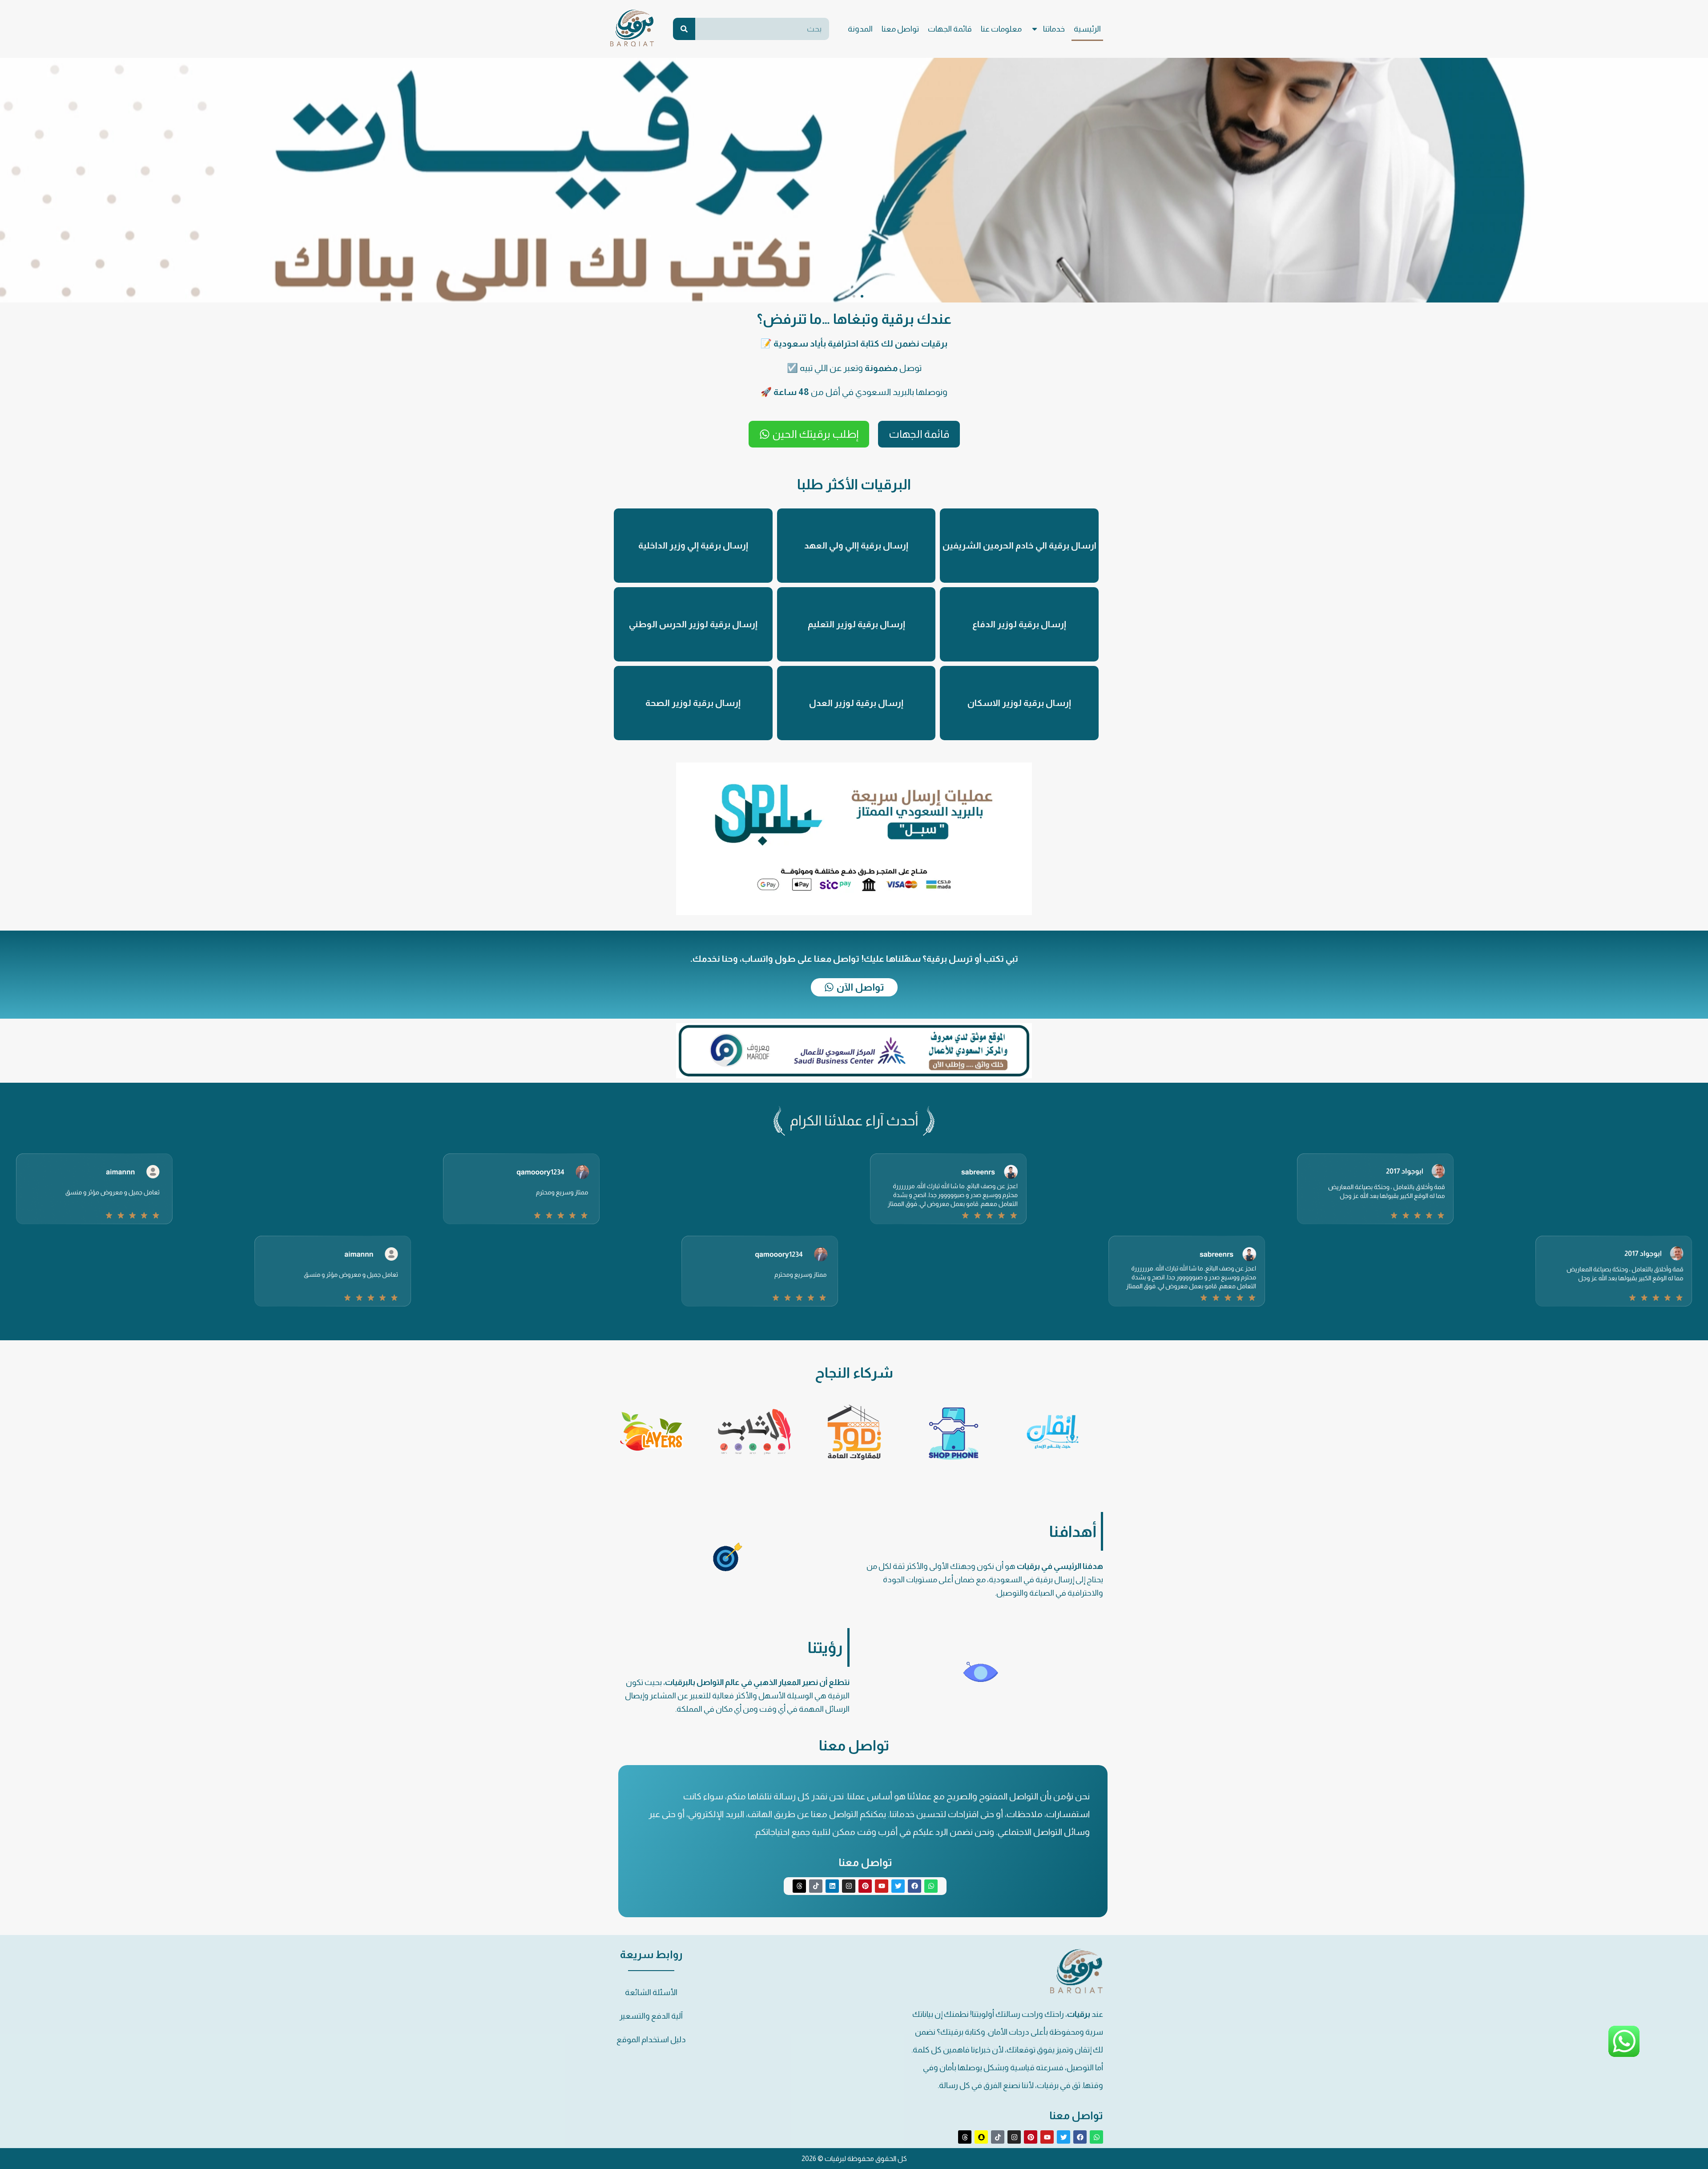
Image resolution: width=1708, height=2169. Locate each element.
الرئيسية (1087, 29)
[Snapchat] (981, 2137)
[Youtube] (882, 1886)
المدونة (860, 29)
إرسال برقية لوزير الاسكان (1019, 703)
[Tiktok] (816, 1886)
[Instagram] (849, 1886)
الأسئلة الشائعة (651, 1992)
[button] (862, 296)
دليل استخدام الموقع (651, 2040)
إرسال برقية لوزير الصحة (693, 703)
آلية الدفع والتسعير (651, 2016)
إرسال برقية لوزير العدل (856, 703)
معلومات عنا (1001, 29)
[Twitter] (898, 1886)
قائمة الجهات (950, 29)
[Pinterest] (865, 1886)
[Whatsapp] (931, 1886)
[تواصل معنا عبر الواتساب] (1624, 2055)
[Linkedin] (832, 1886)
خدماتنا (1054, 29)
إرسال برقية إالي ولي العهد (856, 545)
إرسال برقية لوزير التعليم (856, 624)
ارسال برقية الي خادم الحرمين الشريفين (1019, 545)
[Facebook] (914, 1886)
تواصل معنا (900, 29)
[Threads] (799, 1886)
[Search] (684, 29)
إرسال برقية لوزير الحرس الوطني (693, 624)
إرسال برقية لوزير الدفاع (1019, 624)
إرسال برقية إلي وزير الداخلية (693, 545)
